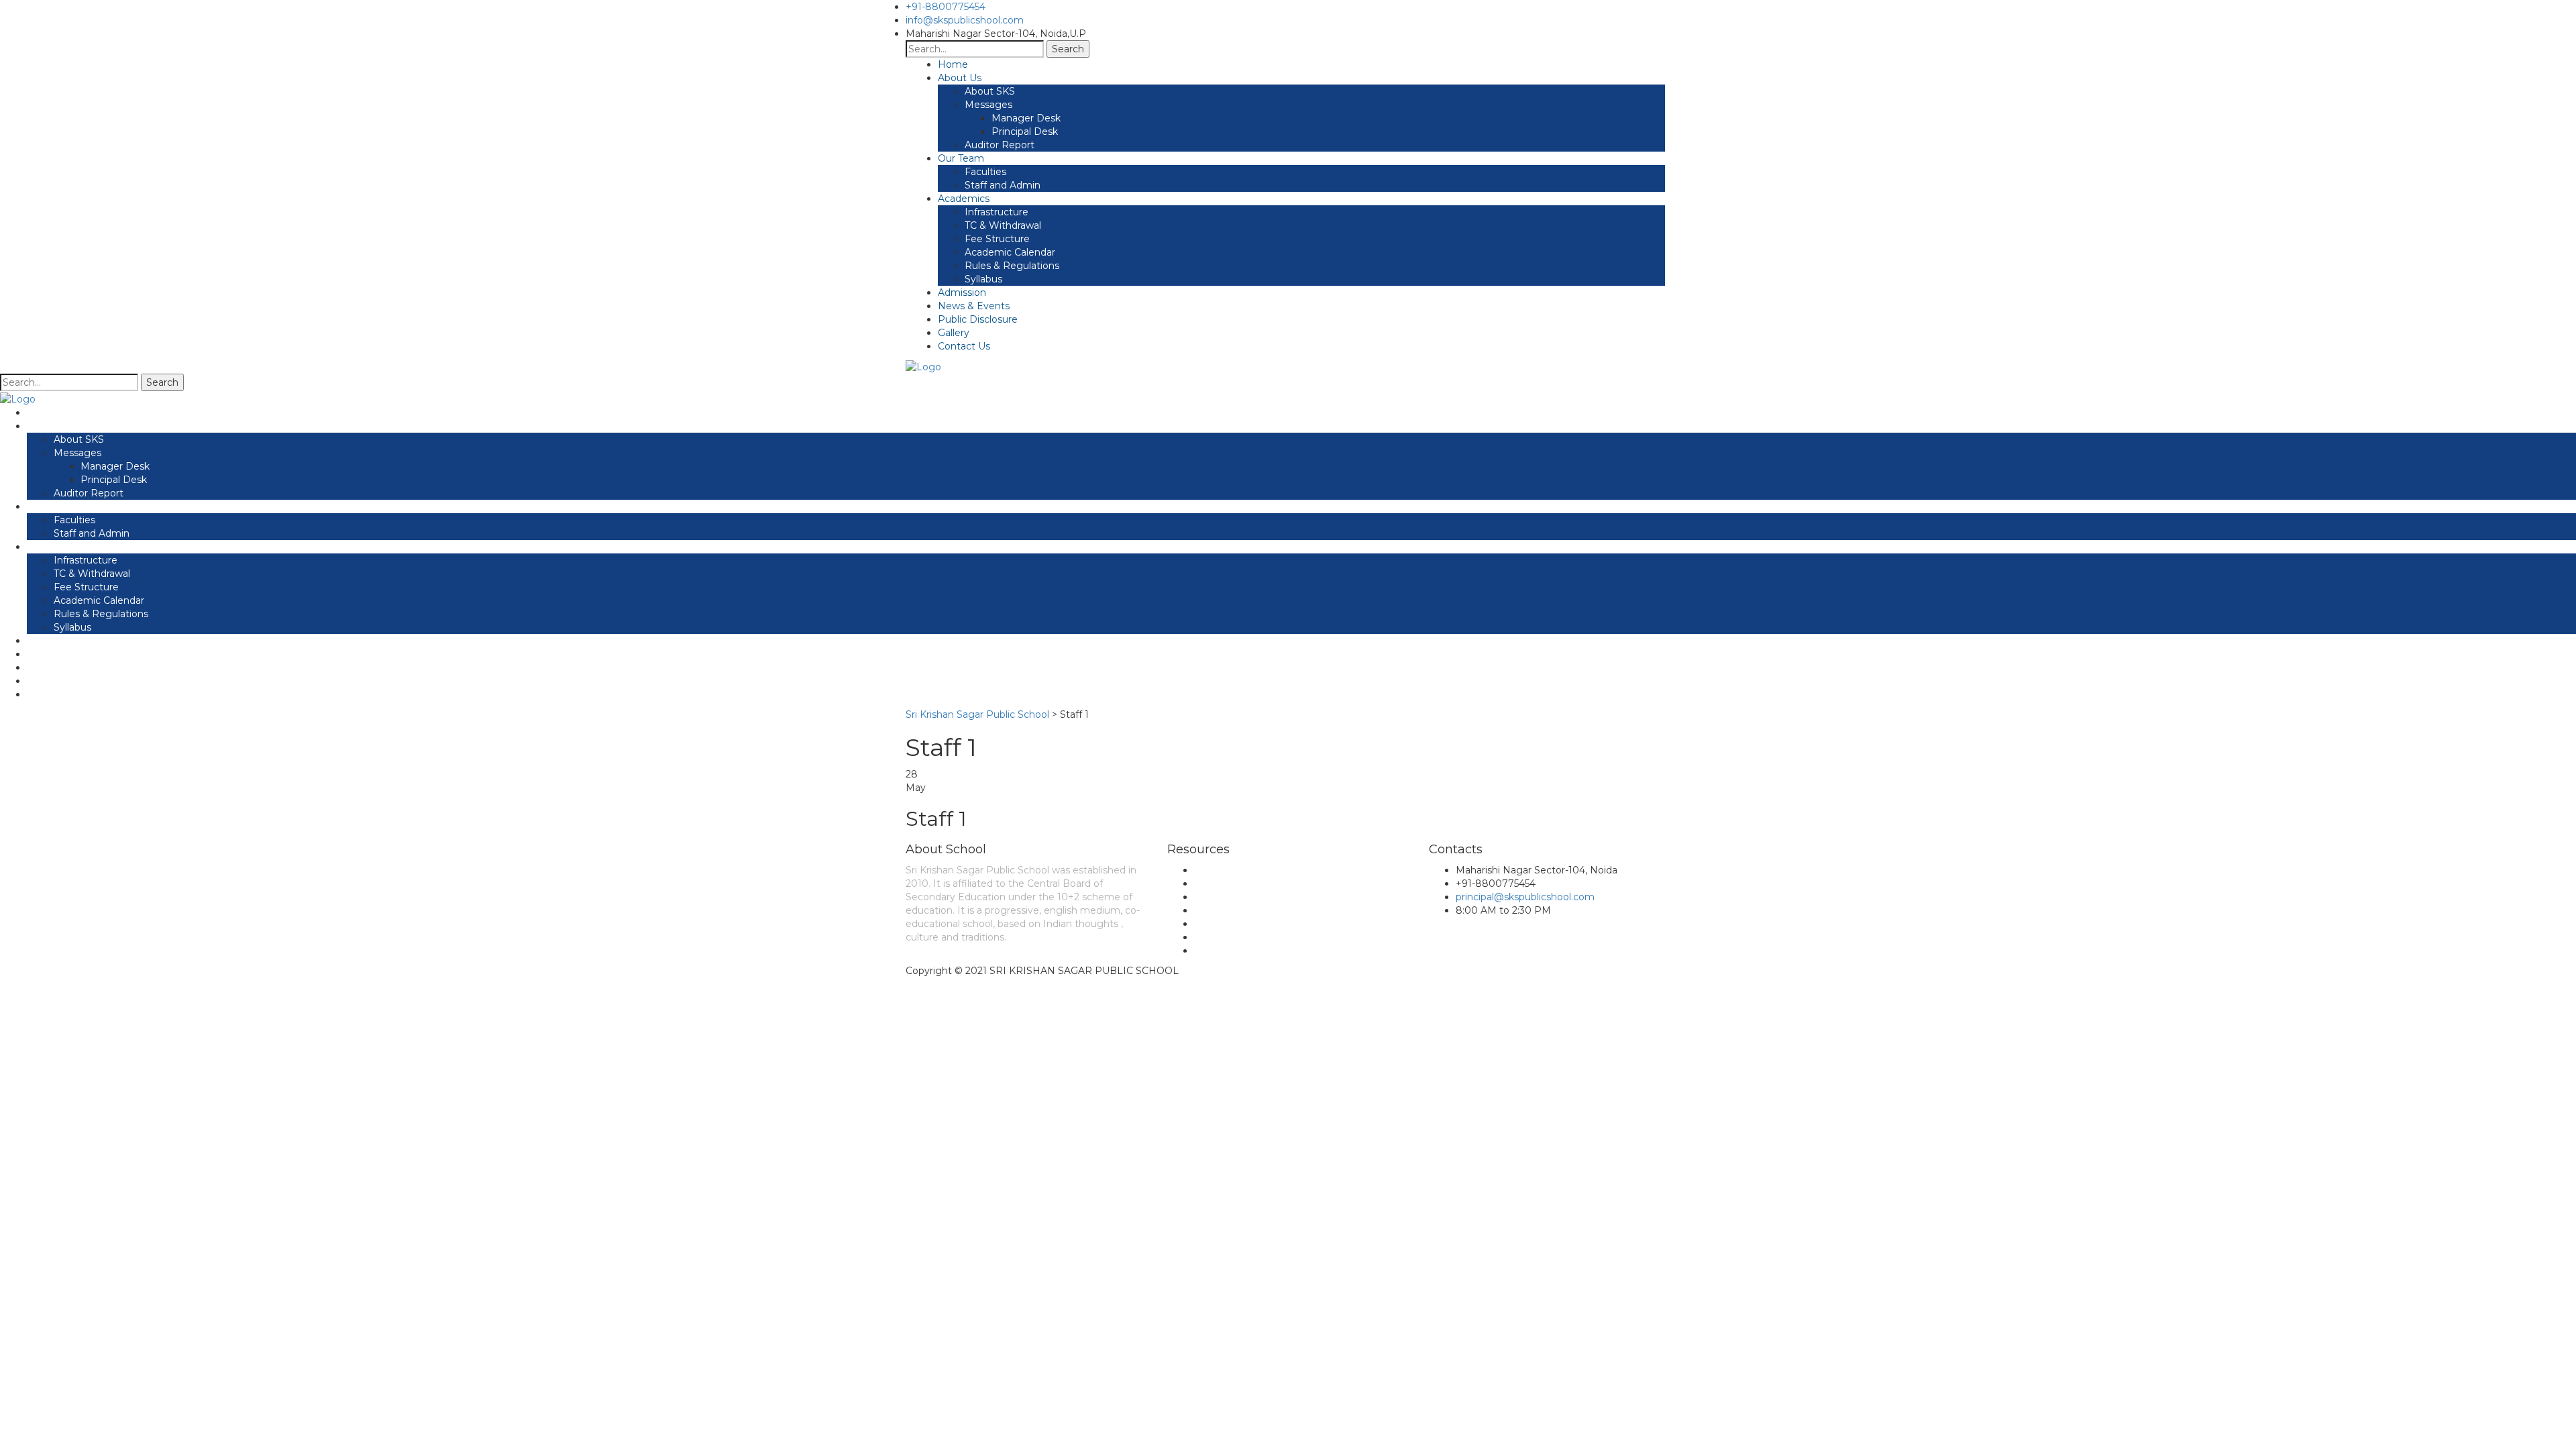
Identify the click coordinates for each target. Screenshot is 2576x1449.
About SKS (990, 91)
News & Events (974, 306)
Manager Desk (1026, 118)
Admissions (1221, 924)
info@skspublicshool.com (965, 20)
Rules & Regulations (1012, 266)
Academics (964, 199)
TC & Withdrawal (1003, 225)
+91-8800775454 (946, 7)
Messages (988, 105)
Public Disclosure (978, 319)
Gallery (954, 333)
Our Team (961, 158)
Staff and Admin (1003, 185)
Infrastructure (997, 212)
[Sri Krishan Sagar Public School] (923, 366)
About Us (960, 78)
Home (953, 64)
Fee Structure (997, 239)
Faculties (985, 172)
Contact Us (964, 346)
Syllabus (983, 279)
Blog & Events (1228, 883)
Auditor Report (1000, 145)
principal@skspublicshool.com (1525, 897)
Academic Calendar (1010, 252)
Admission (962, 292)
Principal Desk (1025, 131)
